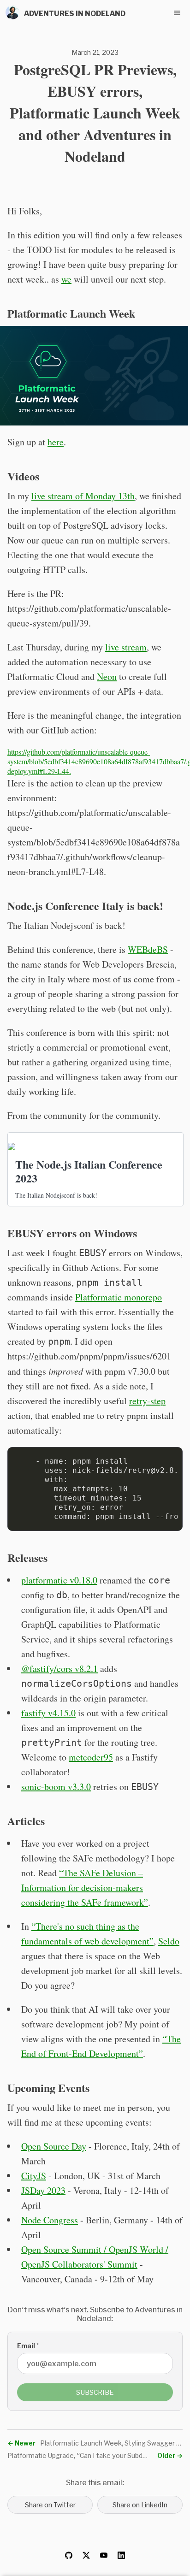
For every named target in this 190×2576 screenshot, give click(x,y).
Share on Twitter (50, 2505)
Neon (107, 676)
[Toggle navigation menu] (177, 13)
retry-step (147, 1401)
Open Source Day (54, 2146)
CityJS (34, 2176)
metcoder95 (91, 1757)
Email (28, 2346)
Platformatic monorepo (119, 1297)
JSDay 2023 (43, 2190)
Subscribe (95, 2392)
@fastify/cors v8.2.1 (59, 1669)
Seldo (169, 1941)
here (56, 442)
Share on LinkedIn (140, 2505)
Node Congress (50, 2220)
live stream (126, 647)
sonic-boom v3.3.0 (56, 1787)
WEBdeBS (148, 949)
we (66, 279)
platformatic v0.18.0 (59, 1580)
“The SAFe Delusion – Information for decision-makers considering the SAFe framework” (85, 1888)
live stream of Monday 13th (83, 496)
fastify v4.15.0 (48, 1713)
